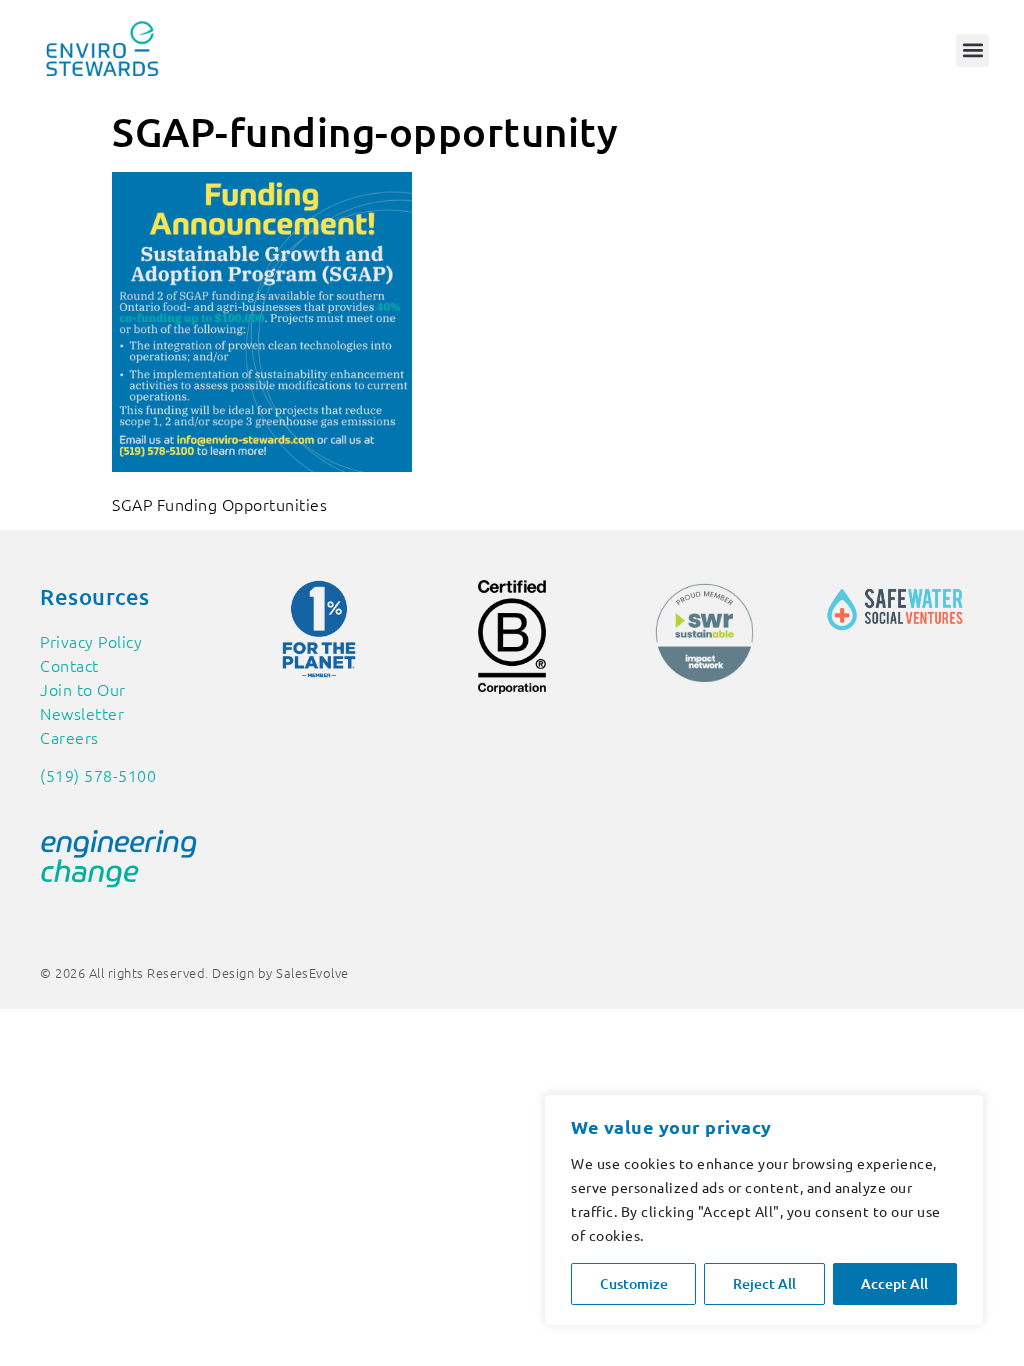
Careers (69, 737)
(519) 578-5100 (98, 775)
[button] (972, 50)
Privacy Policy (91, 641)
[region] (764, 1210)
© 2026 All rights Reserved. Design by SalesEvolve (194, 972)
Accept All (894, 1283)
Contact (69, 665)
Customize (634, 1283)
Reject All (764, 1283)
